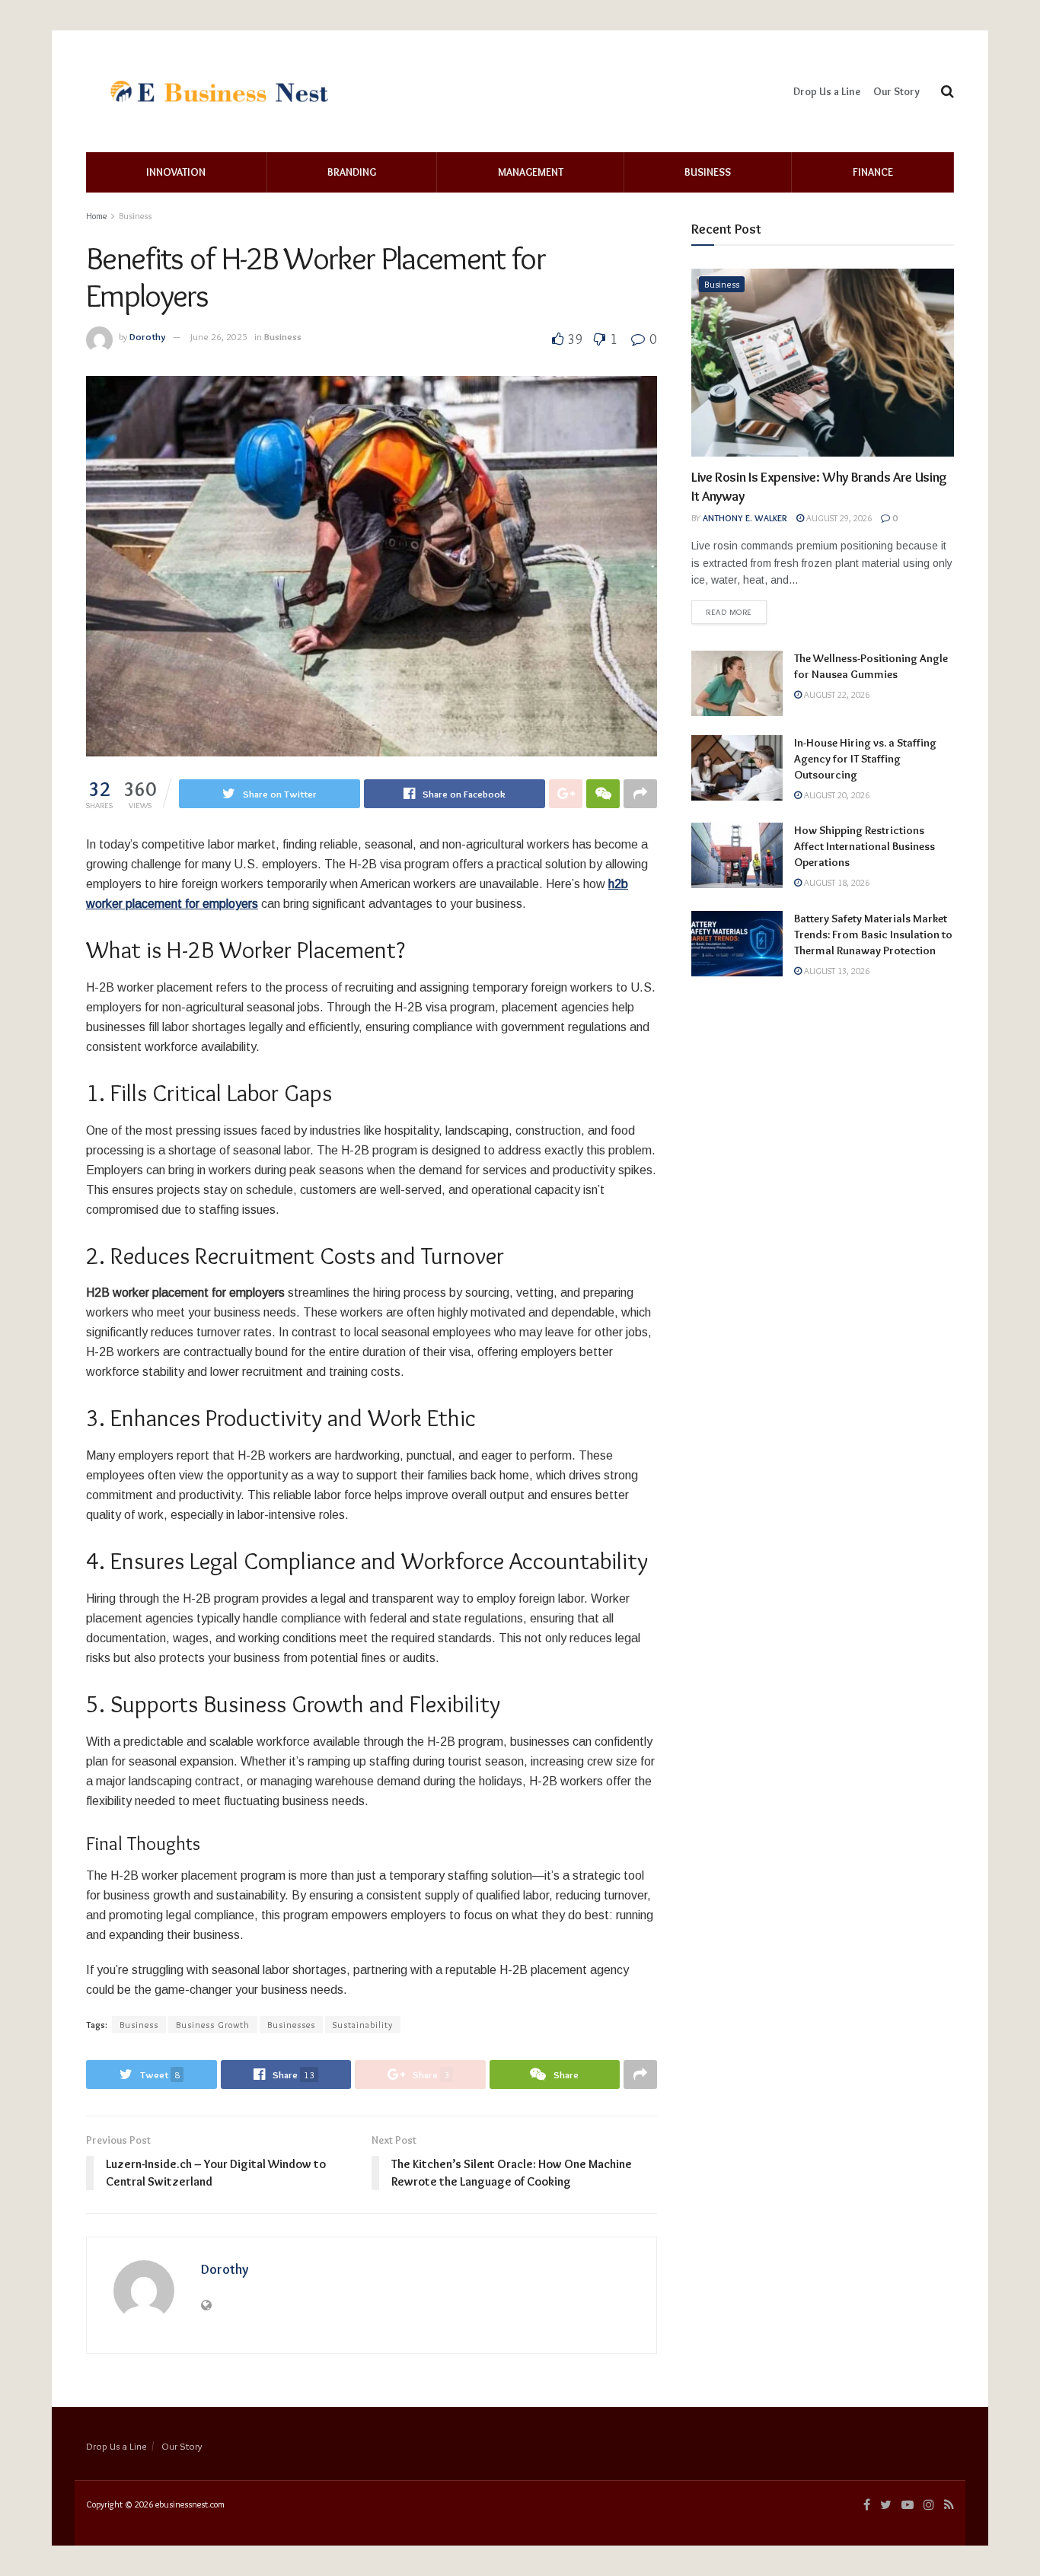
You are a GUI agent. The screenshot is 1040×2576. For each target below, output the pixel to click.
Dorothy (148, 336)
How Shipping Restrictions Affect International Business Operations (865, 846)
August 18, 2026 (836, 882)
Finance (873, 172)
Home (96, 216)
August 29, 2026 (838, 518)
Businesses (291, 2025)
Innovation (176, 172)
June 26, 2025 (219, 336)
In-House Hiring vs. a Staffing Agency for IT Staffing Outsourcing (865, 759)
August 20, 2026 (836, 795)
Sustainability (363, 2025)
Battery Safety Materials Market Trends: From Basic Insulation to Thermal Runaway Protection (873, 935)
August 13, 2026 (836, 971)
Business (708, 172)
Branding (352, 172)
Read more (729, 612)
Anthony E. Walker (745, 518)
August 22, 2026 (836, 694)
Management (531, 172)
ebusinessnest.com (190, 2504)
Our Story (896, 91)
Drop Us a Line (827, 91)
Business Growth (213, 2025)
